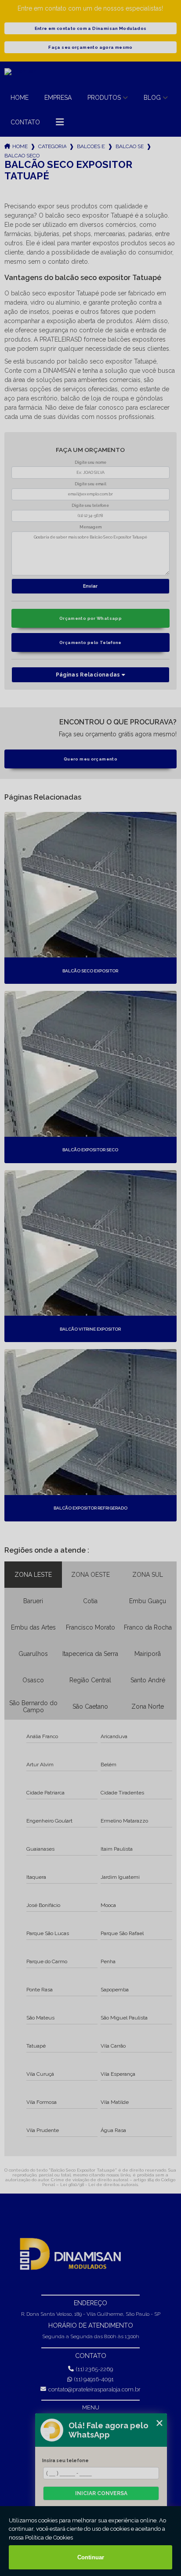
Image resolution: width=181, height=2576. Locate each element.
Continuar (91, 2557)
